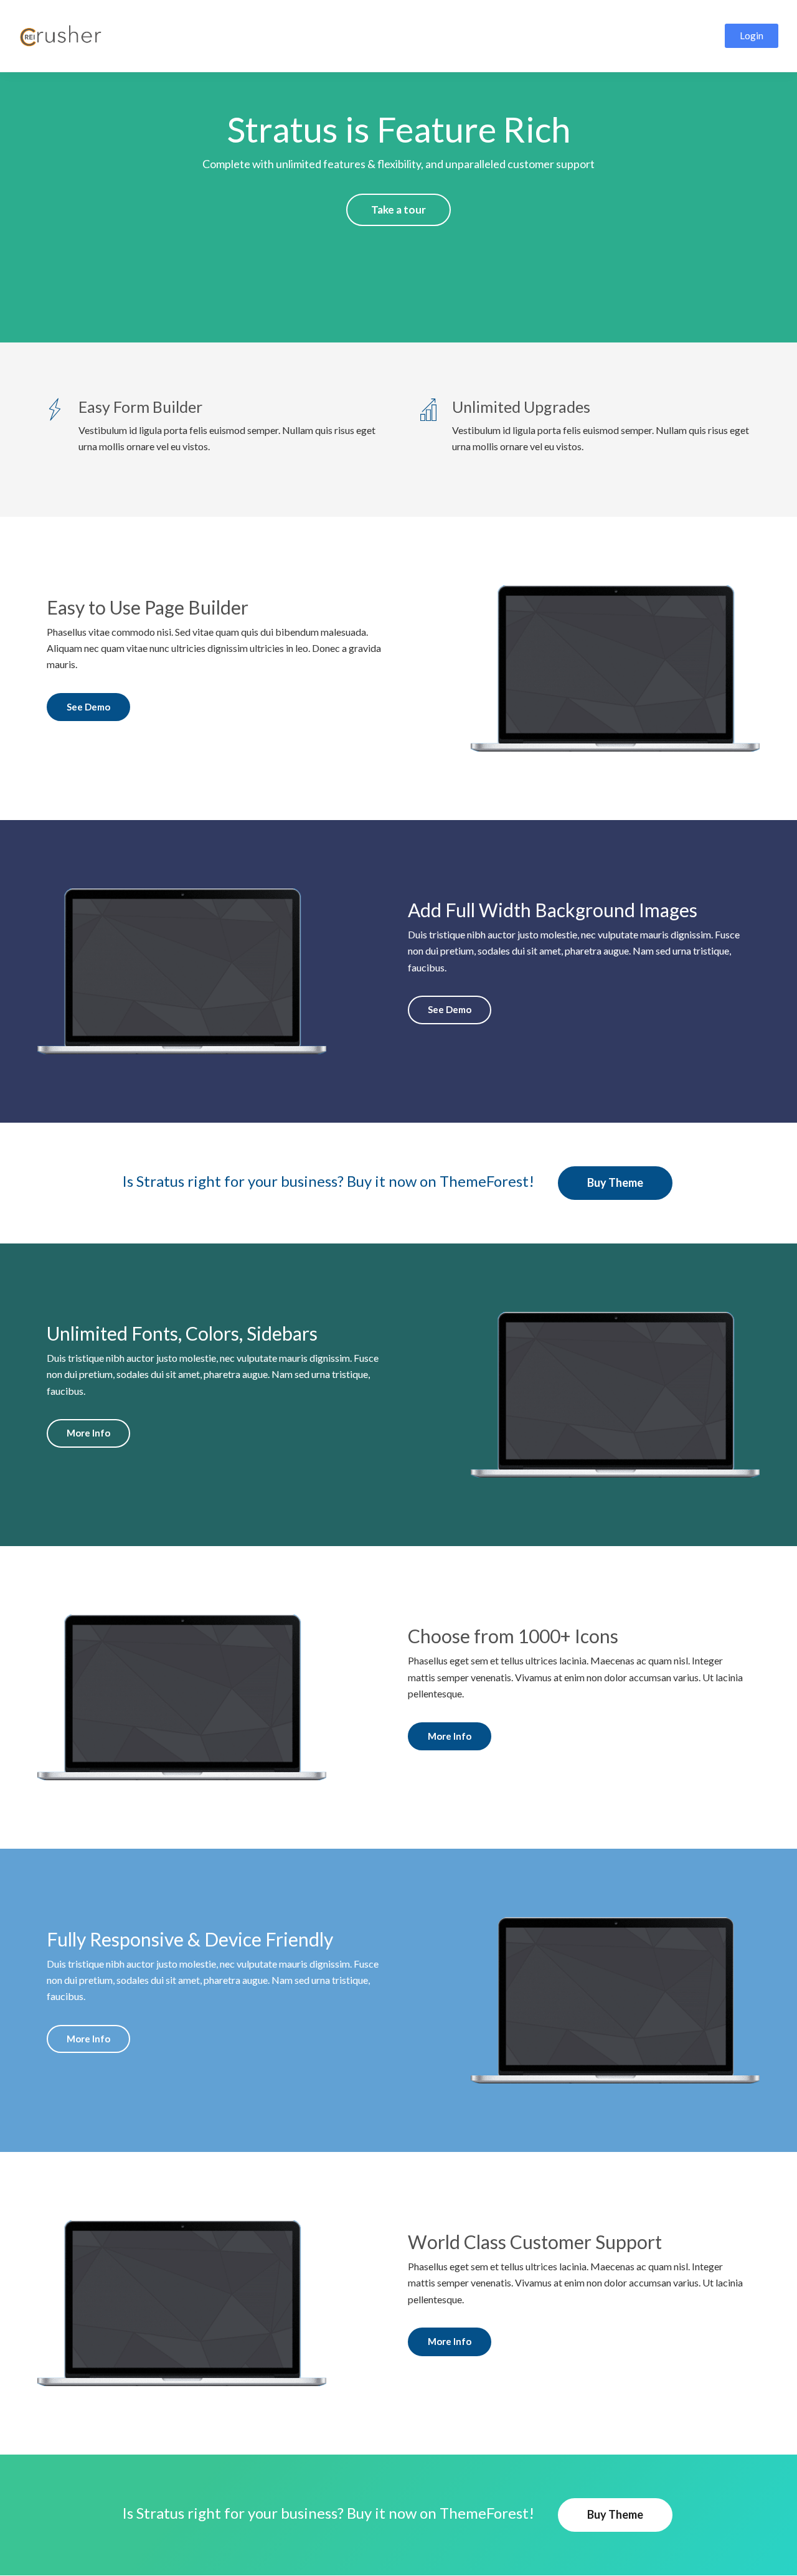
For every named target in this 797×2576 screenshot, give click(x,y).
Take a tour (398, 210)
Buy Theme (615, 1182)
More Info (88, 1433)
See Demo (88, 707)
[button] (752, 36)
